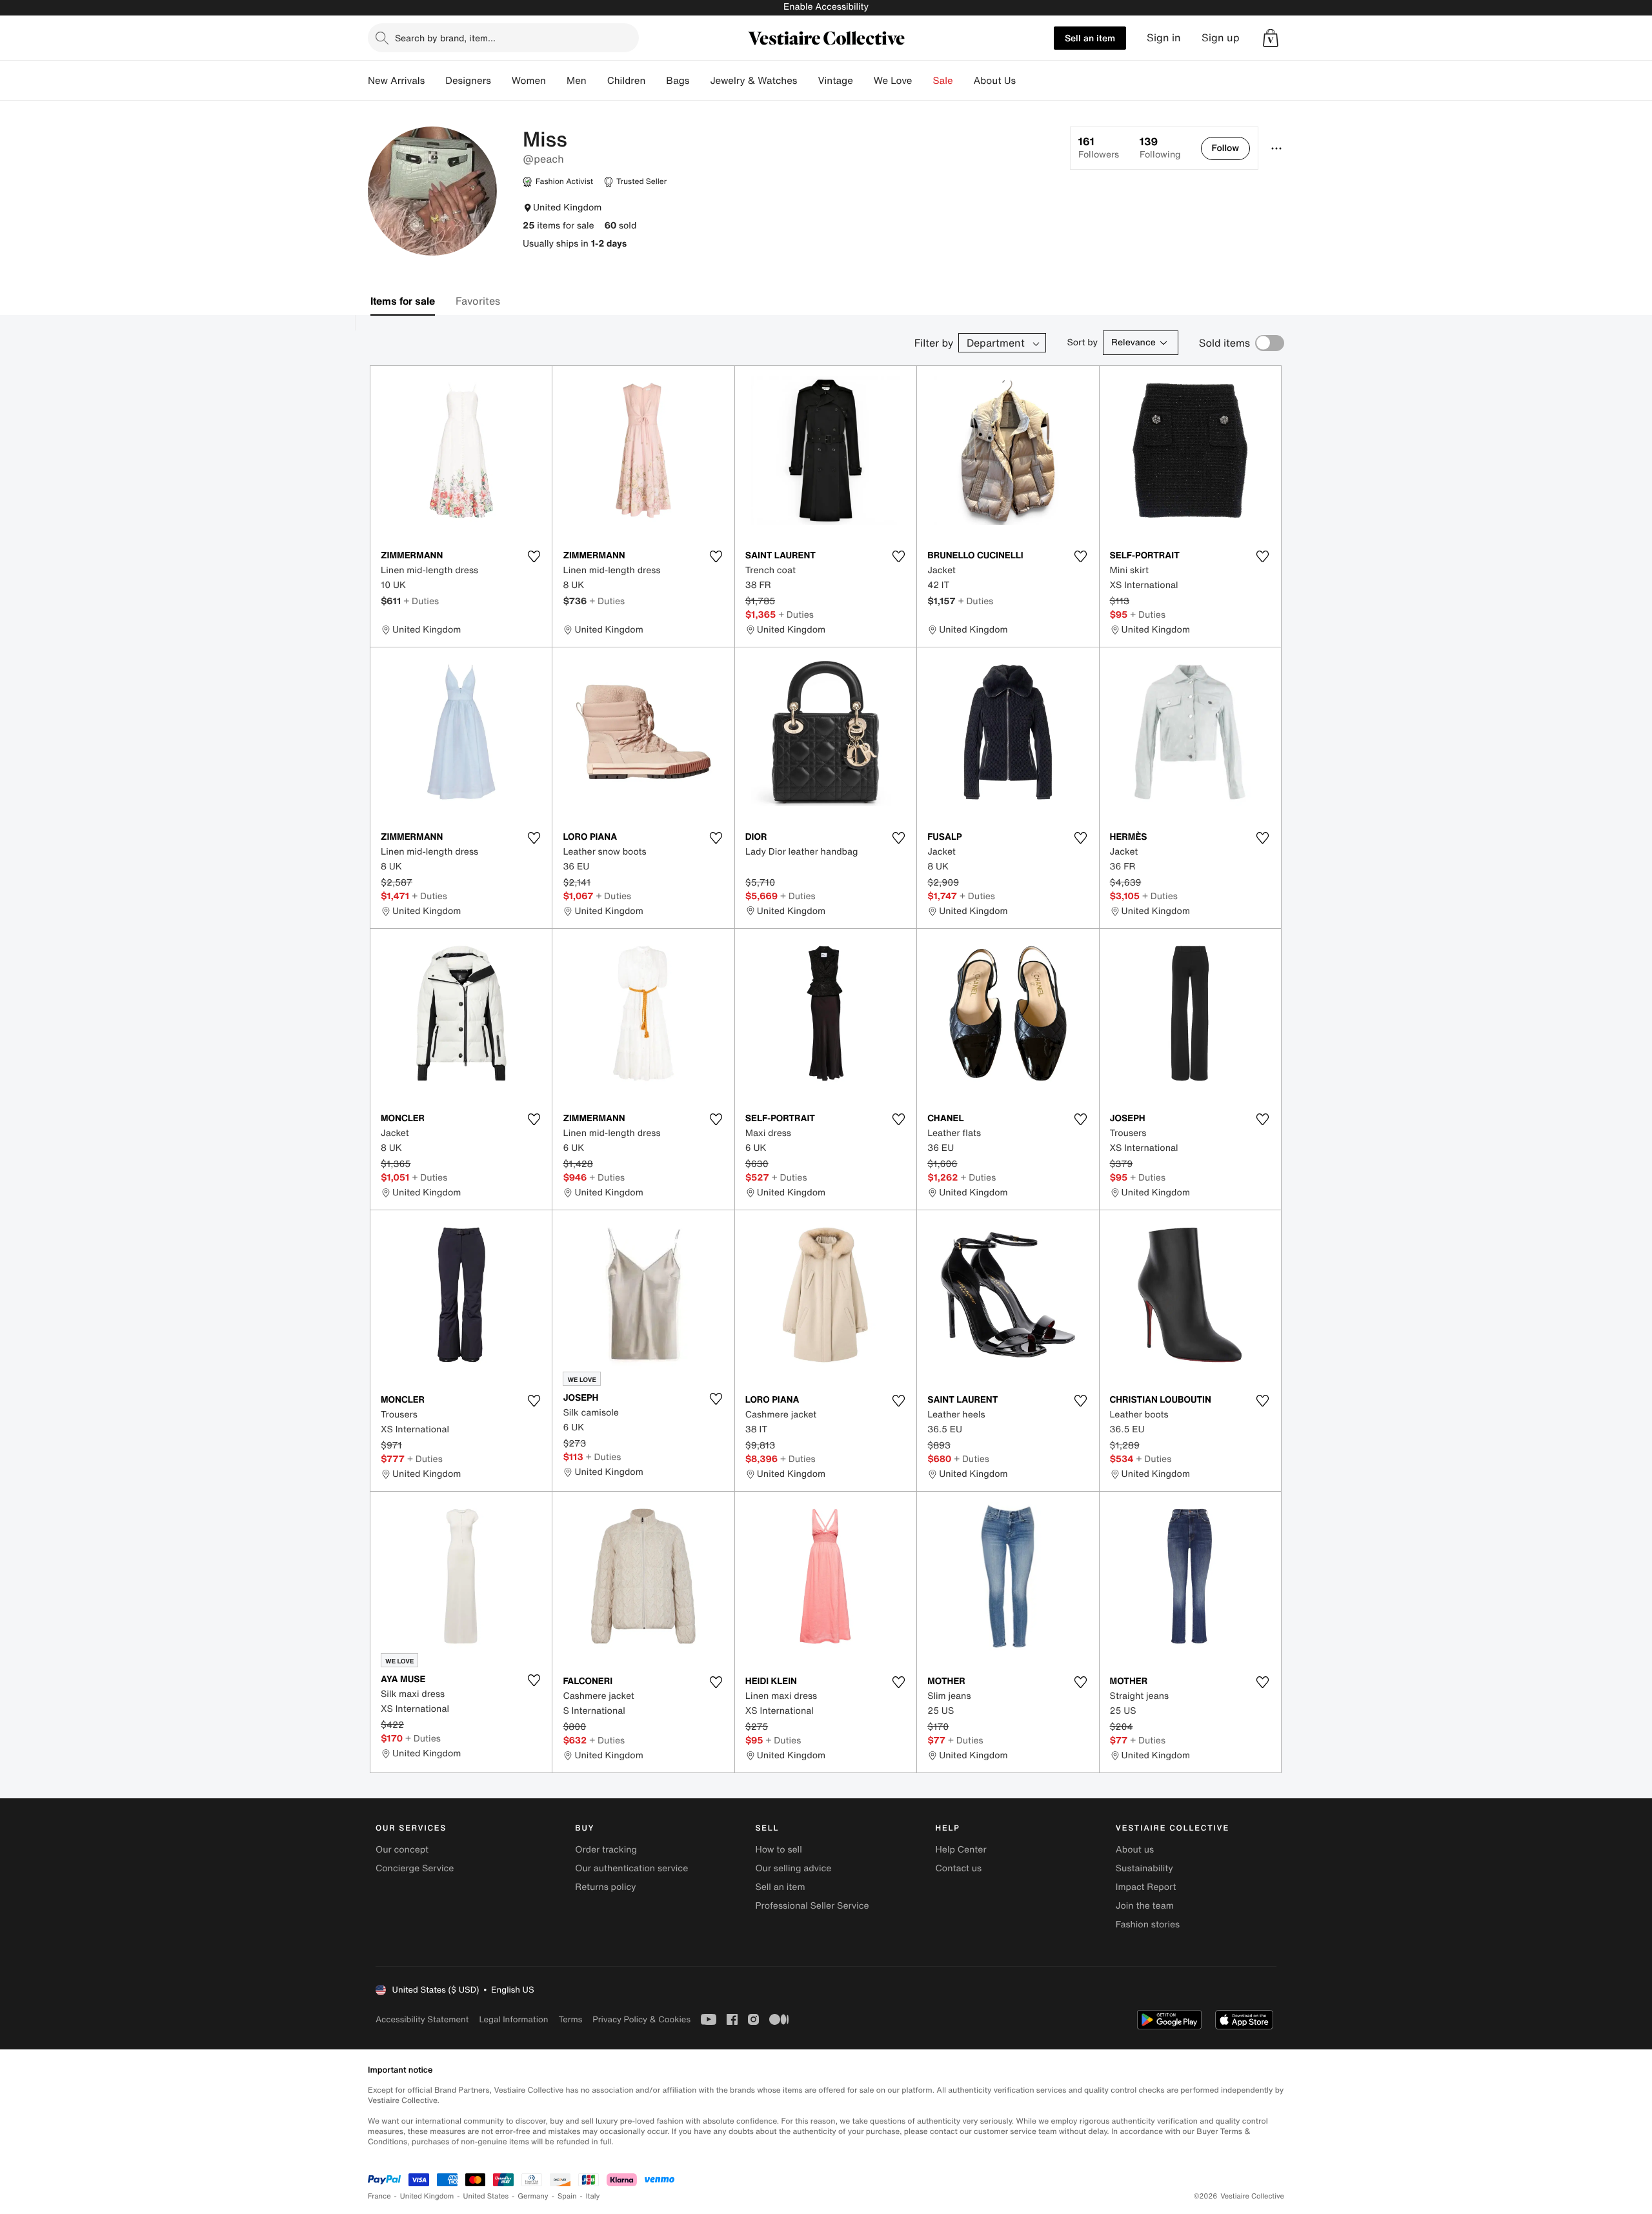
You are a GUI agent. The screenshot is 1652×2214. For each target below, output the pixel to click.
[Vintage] (863, 81)
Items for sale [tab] (403, 301)
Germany (533, 2196)
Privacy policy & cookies (641, 2019)
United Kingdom (427, 2196)
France (379, 2196)
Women (529, 81)
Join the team (1145, 1906)
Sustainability (1144, 1868)
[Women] (556, 81)
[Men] (597, 81)
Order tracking (606, 1850)
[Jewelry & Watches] (807, 81)
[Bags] (700, 81)
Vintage (835, 81)
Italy (593, 2196)
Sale (943, 81)
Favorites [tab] (478, 301)
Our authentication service (631, 1868)
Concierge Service (415, 1868)
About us (1135, 1850)
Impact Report (1146, 1887)
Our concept (402, 1850)
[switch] (1270, 343)
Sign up (1221, 38)
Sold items (1224, 343)
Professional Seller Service (812, 1906)
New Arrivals (396, 81)
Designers (468, 81)
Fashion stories (1148, 1925)
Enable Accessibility (826, 7)
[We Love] (923, 81)
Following (1160, 148)
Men (577, 81)
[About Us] (1026, 81)
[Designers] (501, 81)
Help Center (961, 1850)
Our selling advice (793, 1868)
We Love (893, 81)
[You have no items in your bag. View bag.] (1271, 38)
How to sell (778, 1850)
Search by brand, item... (445, 38)
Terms (570, 2019)
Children (627, 81)
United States (486, 2196)
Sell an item (1090, 38)
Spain (567, 2196)
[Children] (656, 81)
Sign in (1164, 38)
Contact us (959, 1868)
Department (996, 343)
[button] (1271, 38)
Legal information (513, 2019)
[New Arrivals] (435, 81)
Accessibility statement (422, 2019)
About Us (995, 81)
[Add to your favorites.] (534, 556)
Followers (1099, 148)
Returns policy (605, 1887)
